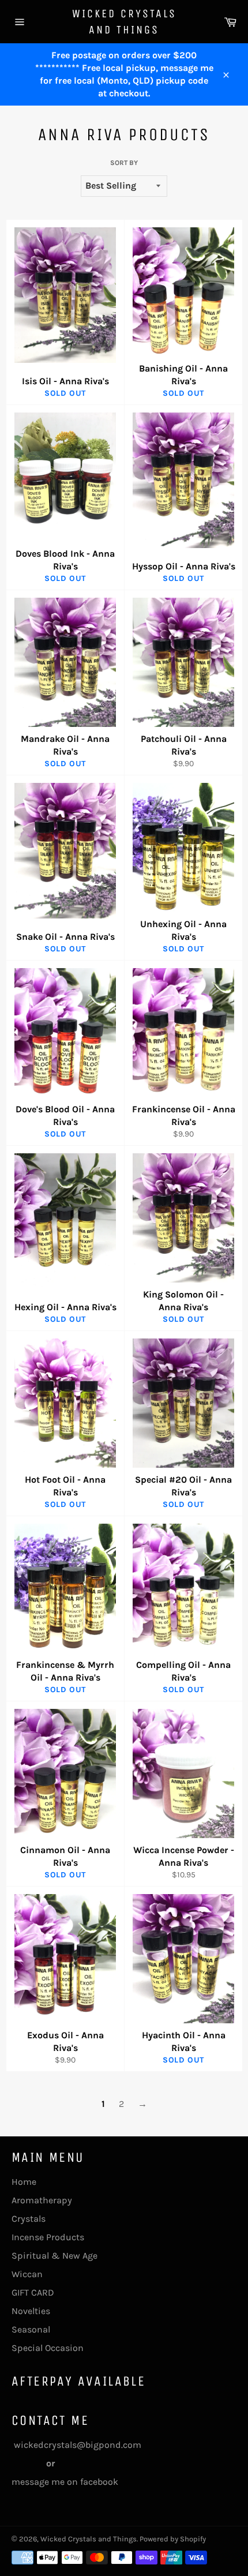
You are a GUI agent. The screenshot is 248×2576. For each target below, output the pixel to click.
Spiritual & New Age (55, 2256)
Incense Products (48, 2237)
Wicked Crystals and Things (124, 22)
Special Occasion (48, 2348)
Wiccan (27, 2274)
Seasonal (31, 2329)
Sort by (124, 163)
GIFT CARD (33, 2292)
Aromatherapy (42, 2200)
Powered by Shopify (173, 2539)
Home (24, 2182)
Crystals (29, 2219)
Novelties (31, 2311)
